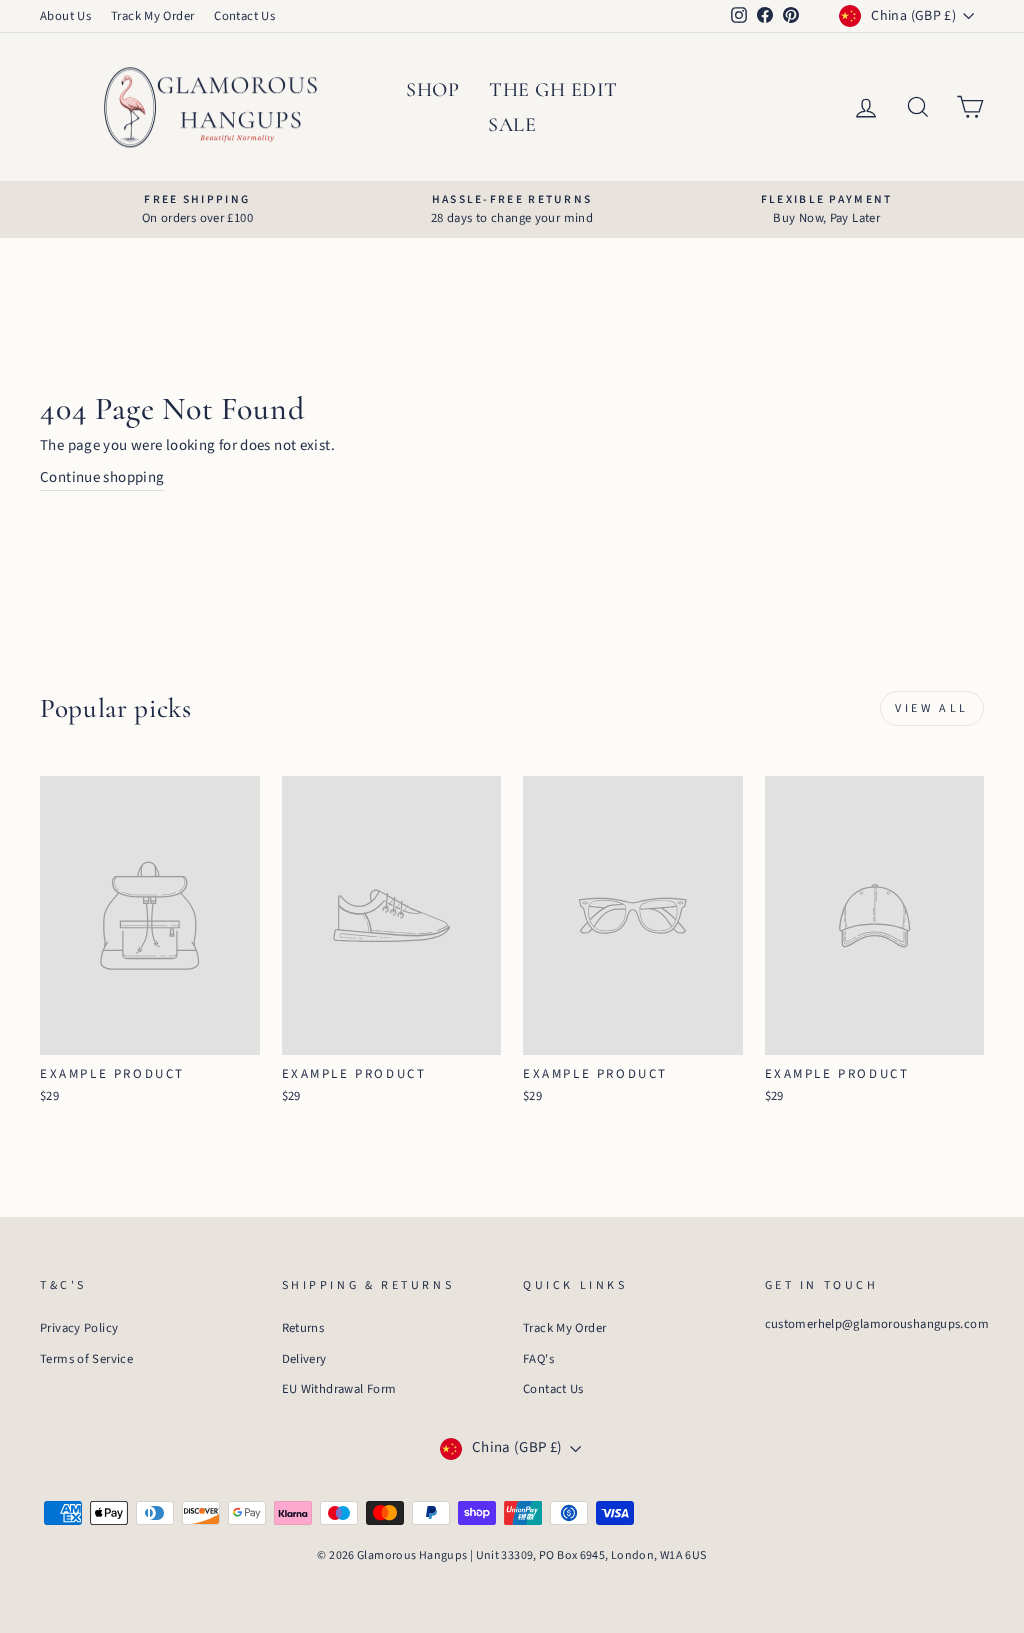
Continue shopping (102, 477)
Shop (432, 90)
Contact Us (244, 16)
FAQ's (538, 1359)
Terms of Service (86, 1359)
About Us (65, 16)
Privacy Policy (79, 1328)
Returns (303, 1328)
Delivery (304, 1359)
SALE (512, 125)
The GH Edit (553, 90)
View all (932, 708)
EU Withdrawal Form (339, 1389)
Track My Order (152, 16)
